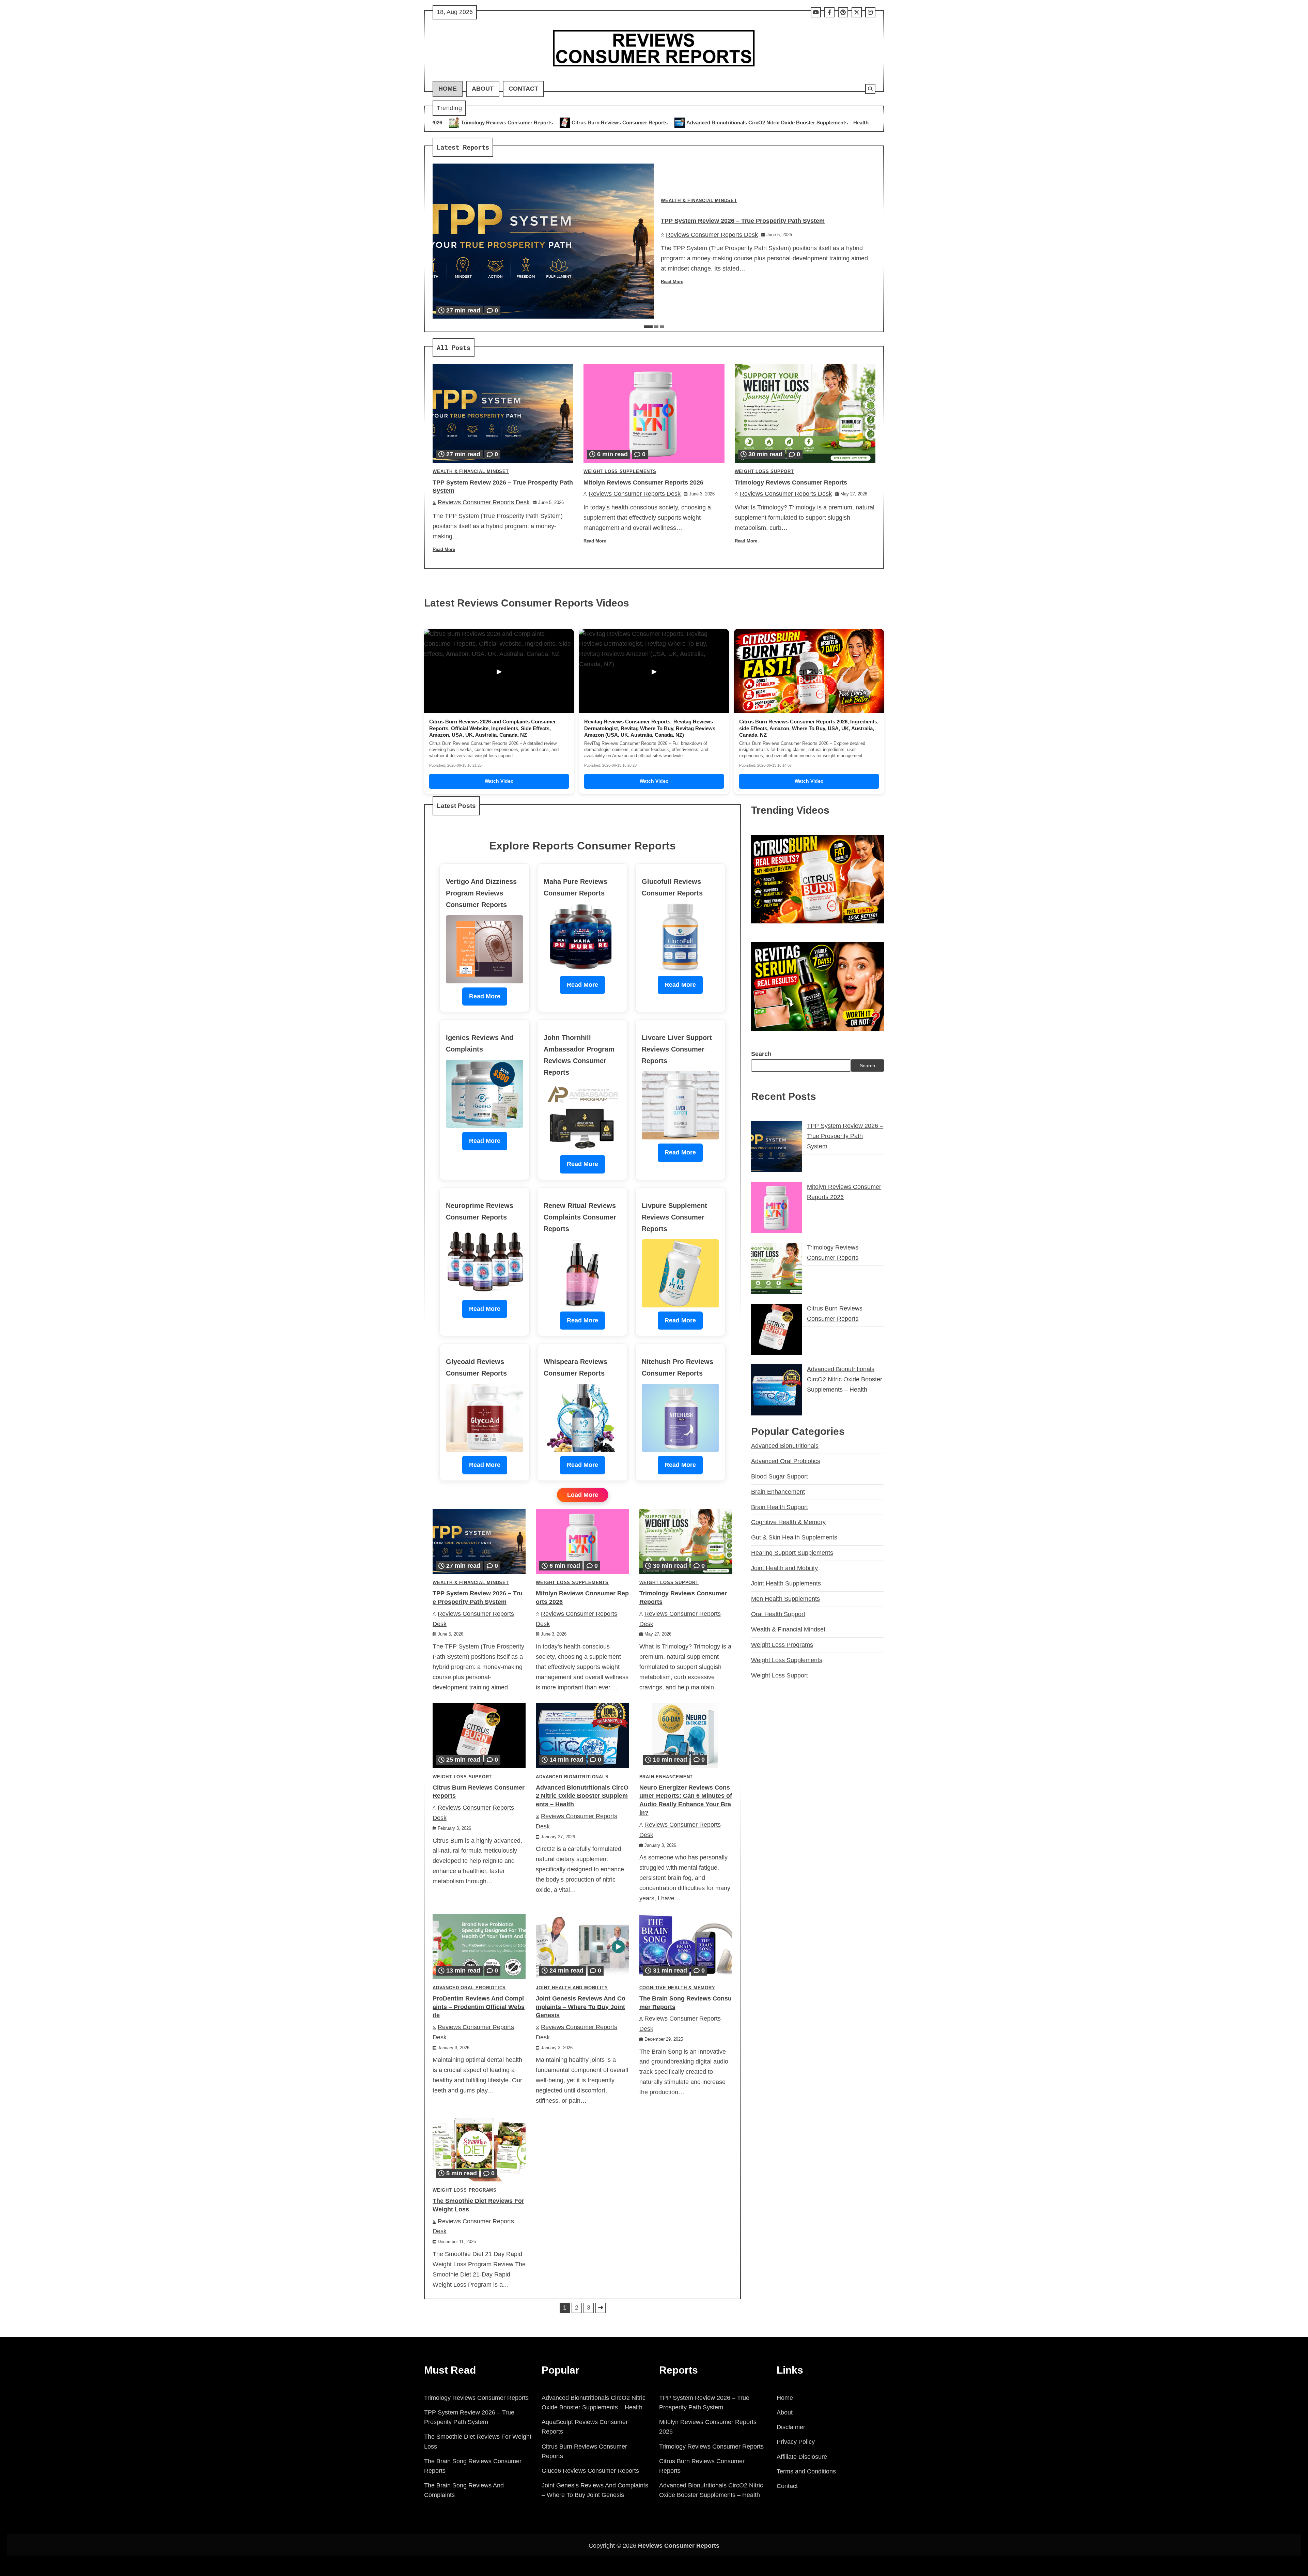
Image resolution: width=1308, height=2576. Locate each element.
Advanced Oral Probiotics (469, 1988)
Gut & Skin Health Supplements (794, 1537)
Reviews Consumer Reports (679, 2546)
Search (761, 1054)
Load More (583, 1495)
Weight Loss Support (764, 472)
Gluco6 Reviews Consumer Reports (590, 2471)
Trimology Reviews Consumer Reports (791, 482)
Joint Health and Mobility (572, 1988)
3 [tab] (662, 327)
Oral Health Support (778, 1614)
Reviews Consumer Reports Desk (712, 235)
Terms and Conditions (806, 2471)
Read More (672, 282)
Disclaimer (791, 2427)
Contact (523, 89)
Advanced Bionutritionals (572, 1777)
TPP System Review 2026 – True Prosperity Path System (662, 122)
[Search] (870, 89)
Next (601, 2308)
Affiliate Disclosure (802, 2457)
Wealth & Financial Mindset (699, 201)
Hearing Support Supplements (792, 1553)
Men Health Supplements (785, 1599)
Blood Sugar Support (780, 1476)
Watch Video (499, 781)
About (483, 89)
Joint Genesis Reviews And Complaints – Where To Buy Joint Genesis (581, 2007)
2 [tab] (656, 327)
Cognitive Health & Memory (677, 1988)
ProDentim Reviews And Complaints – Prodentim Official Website (479, 2007)
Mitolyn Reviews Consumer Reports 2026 (796, 122)
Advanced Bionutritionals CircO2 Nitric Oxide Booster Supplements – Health (485, 122)
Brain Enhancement (666, 1777)
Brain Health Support (780, 1507)
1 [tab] (648, 327)
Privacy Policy (796, 2442)
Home (448, 89)
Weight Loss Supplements (620, 472)
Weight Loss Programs (465, 2190)
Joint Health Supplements (786, 1583)
